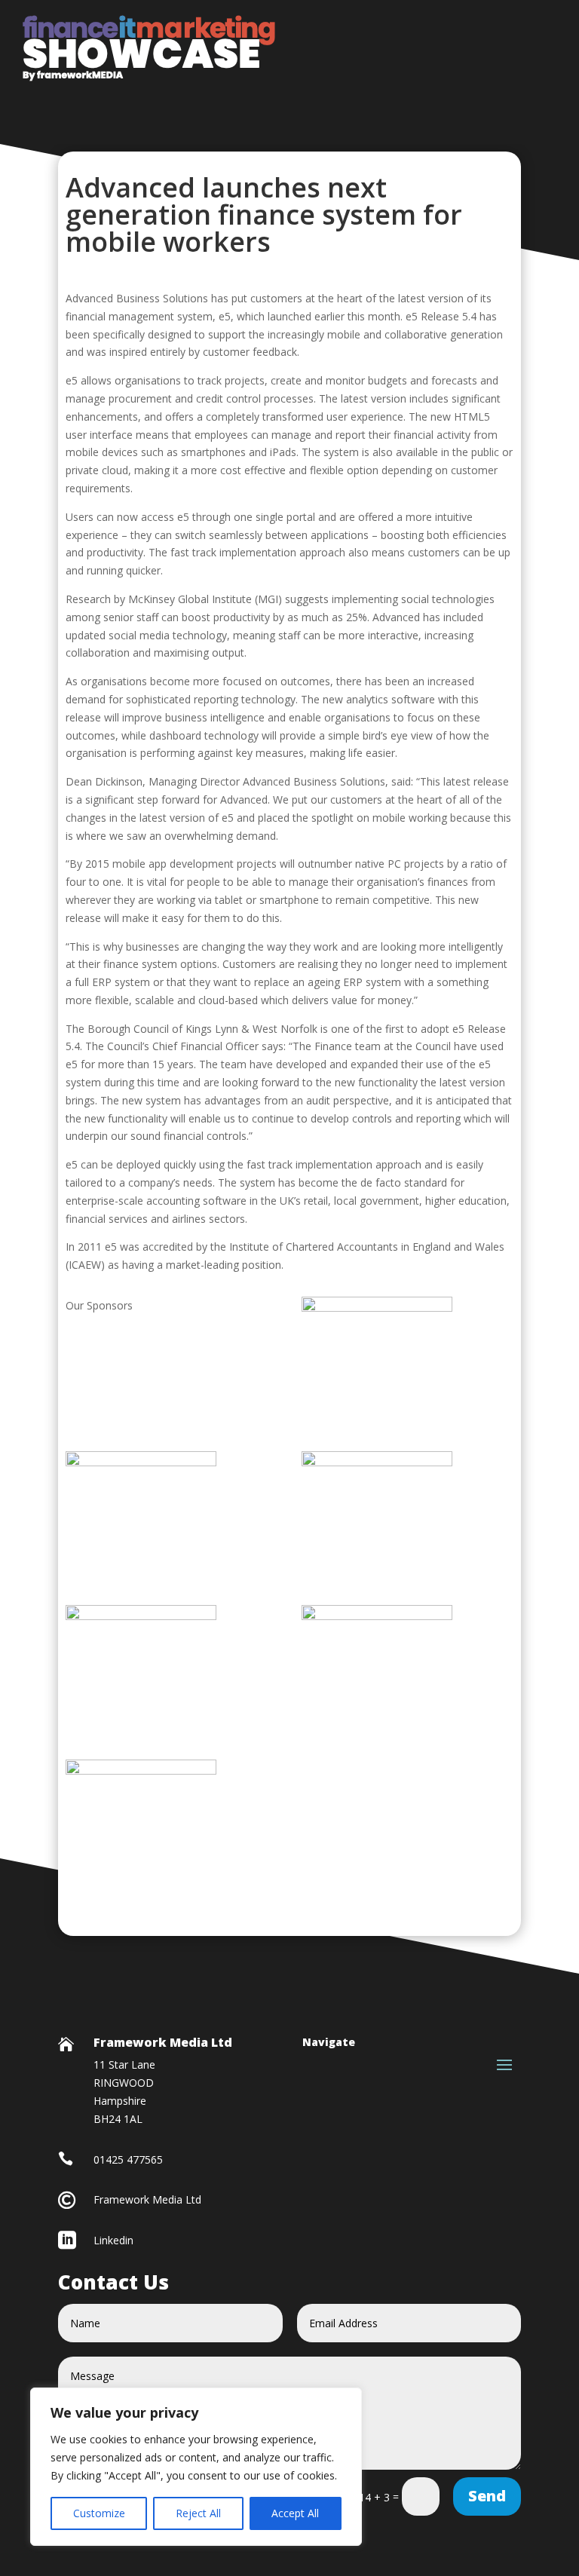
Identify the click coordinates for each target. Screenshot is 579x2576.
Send (487, 2496)
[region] (196, 2467)
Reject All (198, 2513)
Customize (99, 2513)
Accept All (295, 2513)
